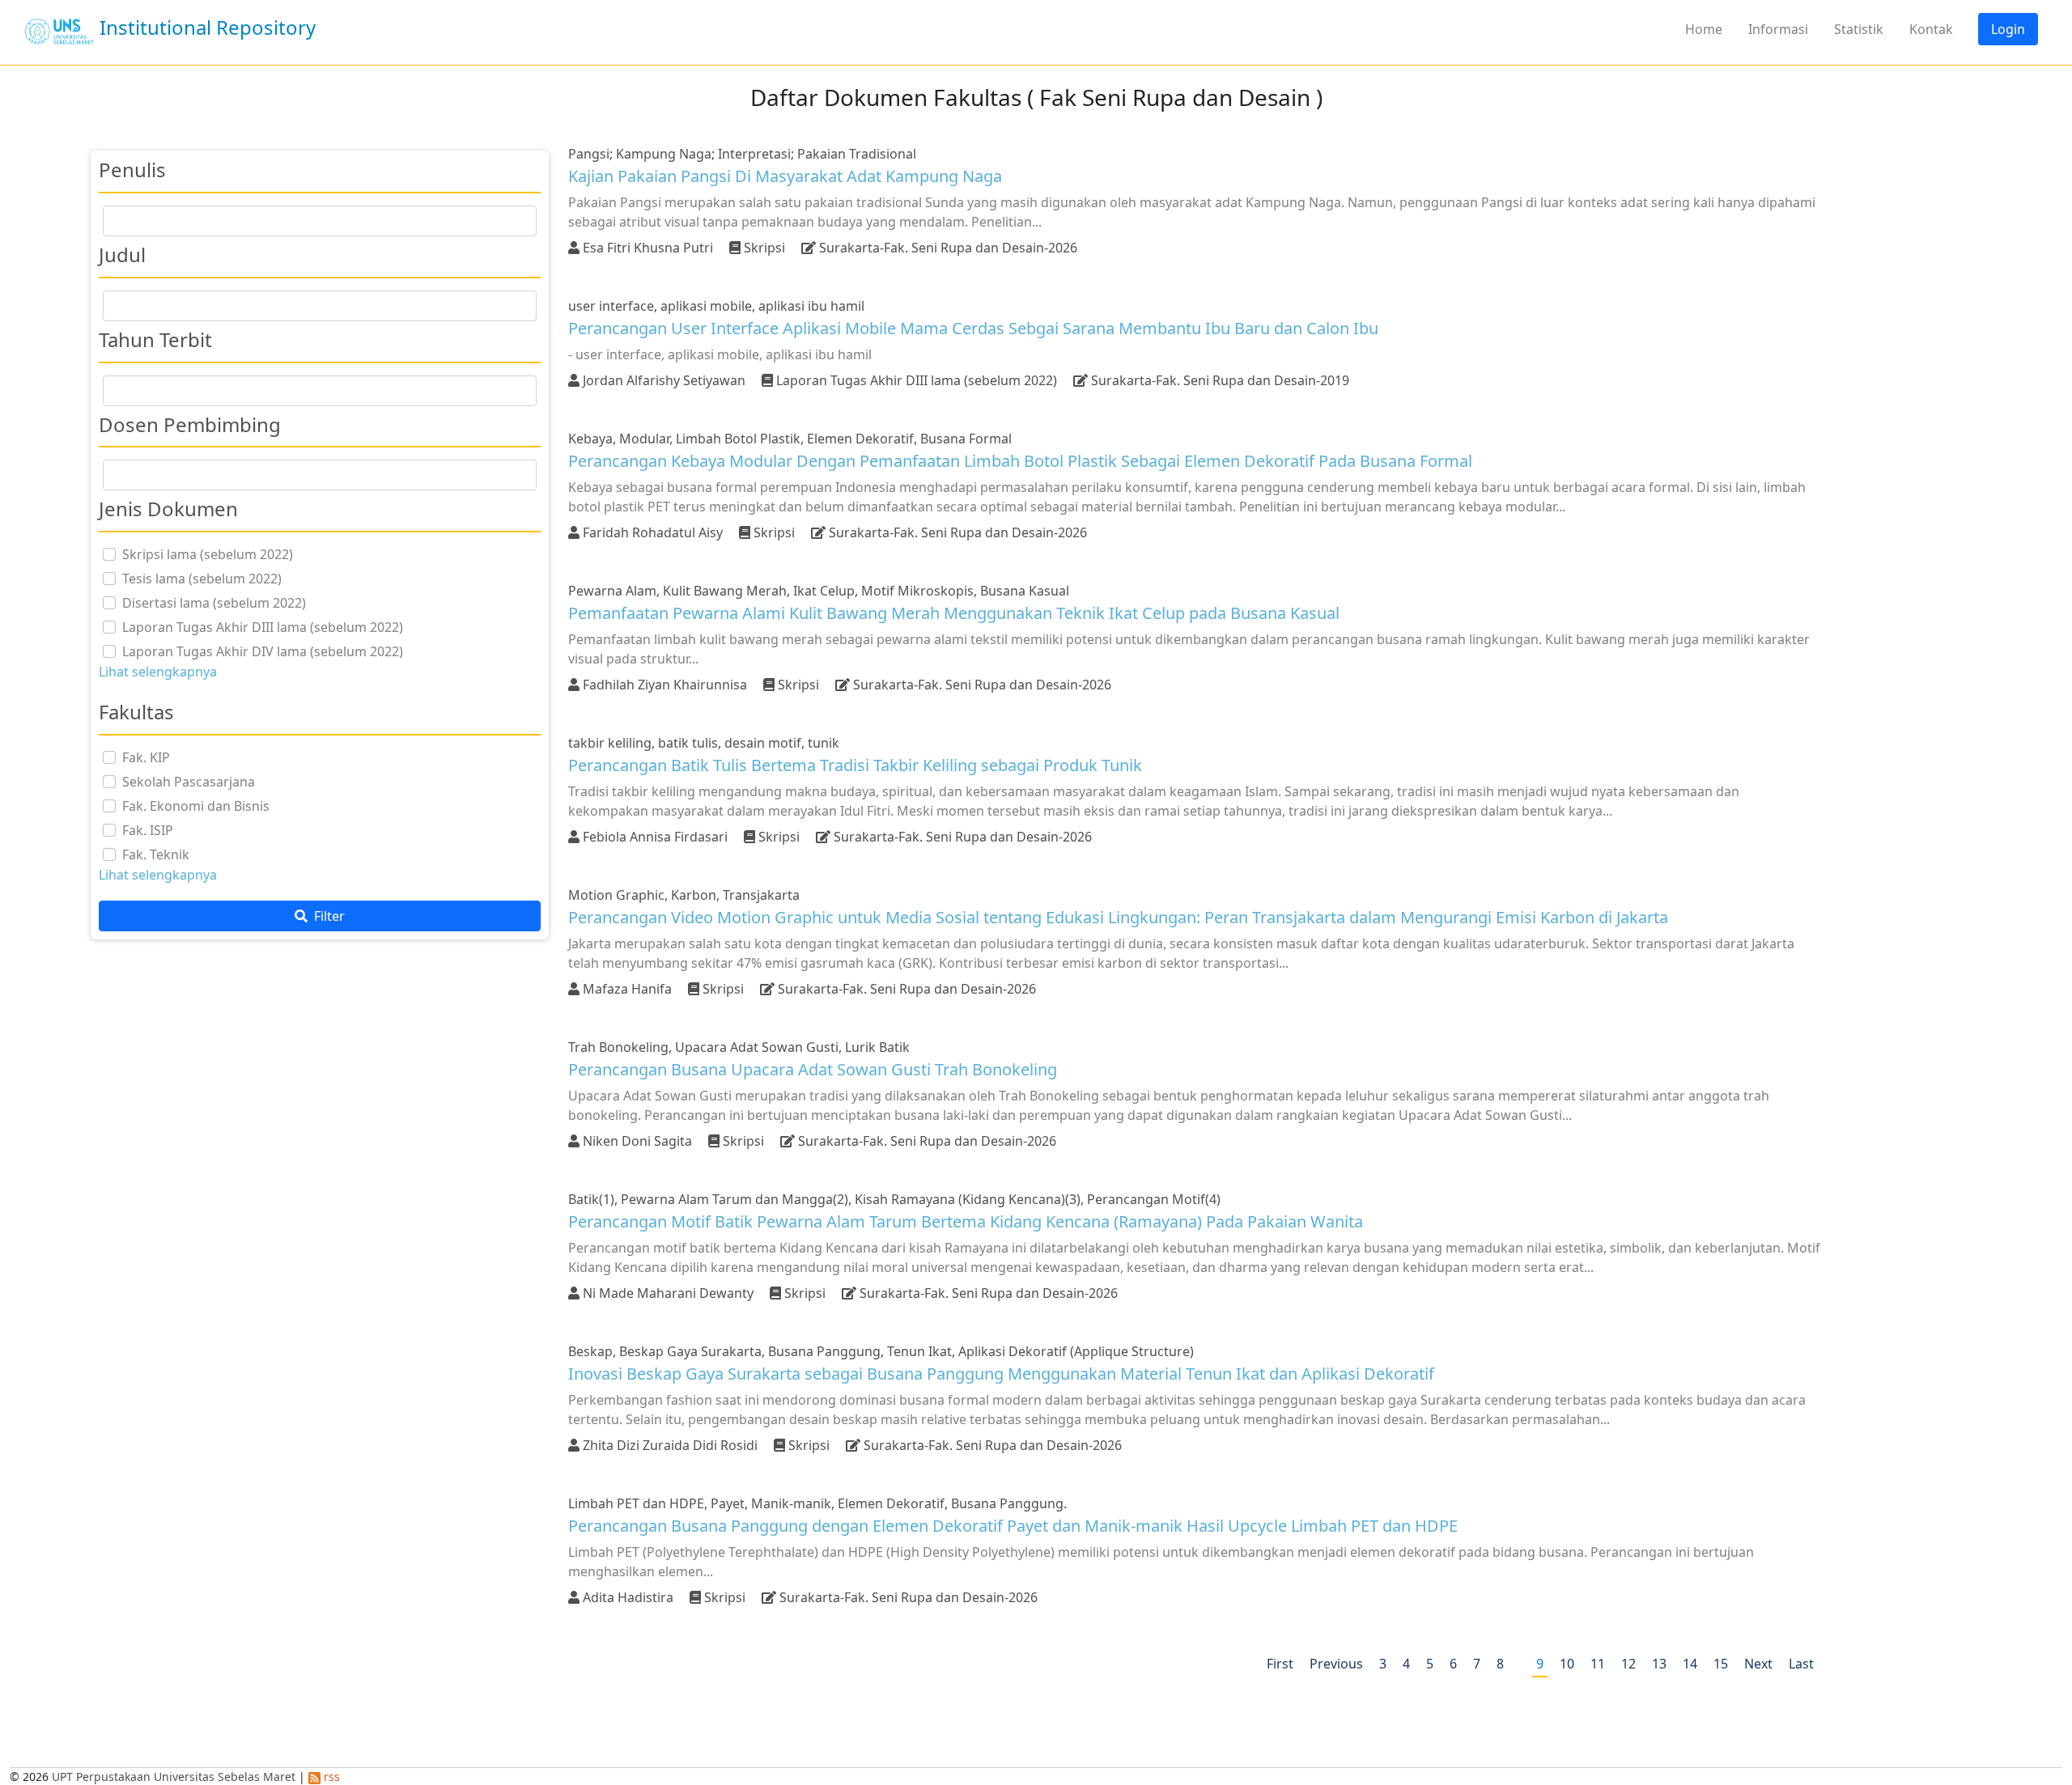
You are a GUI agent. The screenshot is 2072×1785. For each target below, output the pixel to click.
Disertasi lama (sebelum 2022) (214, 603)
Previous (1336, 1664)
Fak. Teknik (156, 854)
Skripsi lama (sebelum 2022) (208, 554)
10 (1567, 1664)
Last (1801, 1664)
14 (1690, 1664)
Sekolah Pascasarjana (189, 782)
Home (1704, 29)
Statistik (1859, 29)
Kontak (1931, 29)
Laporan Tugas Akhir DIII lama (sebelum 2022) (263, 627)
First (1280, 1664)
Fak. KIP (146, 757)
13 (1659, 1664)
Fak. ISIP (148, 830)
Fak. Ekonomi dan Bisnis (196, 806)
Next (1758, 1664)
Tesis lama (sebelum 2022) (202, 579)
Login (2008, 29)
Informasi (1778, 29)
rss (330, 1777)
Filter (328, 916)
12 (1628, 1664)
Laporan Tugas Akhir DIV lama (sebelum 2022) (263, 651)
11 (1598, 1664)
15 (1721, 1664)
